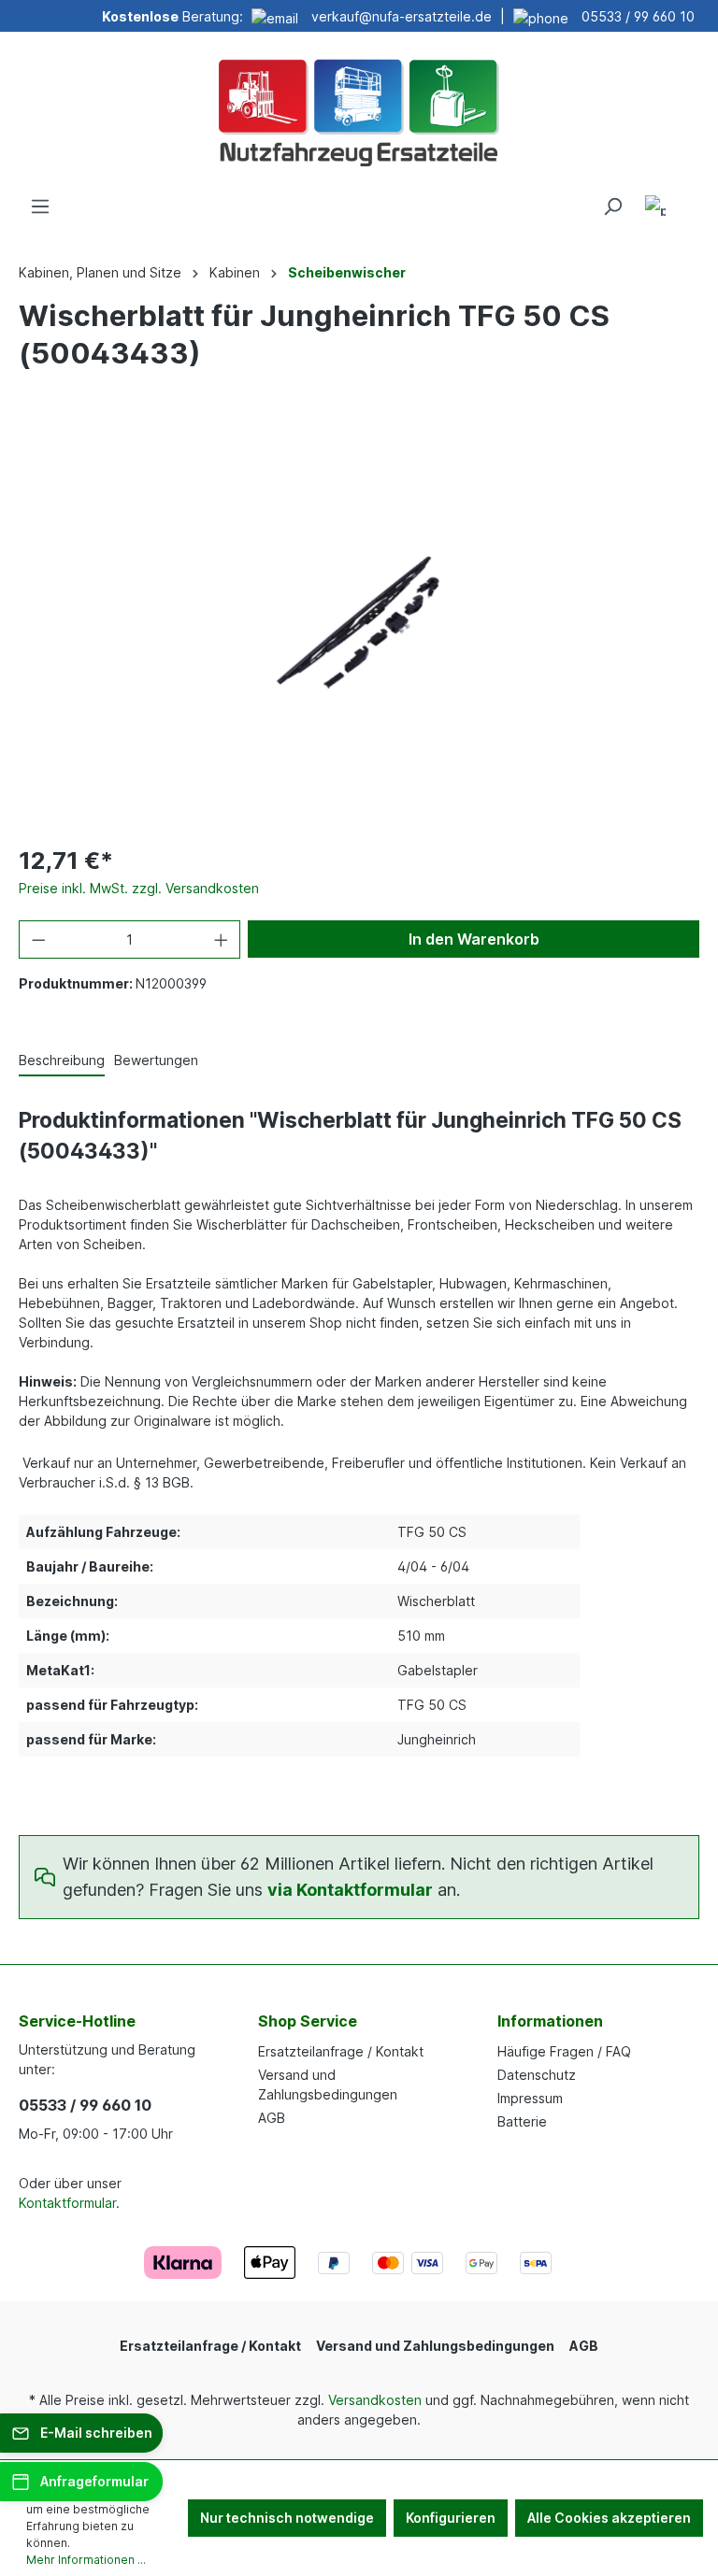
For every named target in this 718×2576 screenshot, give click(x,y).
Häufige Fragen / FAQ (564, 2051)
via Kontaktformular (350, 1890)
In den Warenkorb (474, 939)
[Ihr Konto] (655, 209)
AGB (272, 2118)
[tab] (62, 1061)
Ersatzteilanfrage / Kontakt (341, 2051)
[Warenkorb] (688, 200)
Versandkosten (375, 2400)
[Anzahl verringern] (38, 939)
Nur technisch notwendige (287, 2518)
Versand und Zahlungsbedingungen (435, 2346)
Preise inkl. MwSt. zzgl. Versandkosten (139, 888)
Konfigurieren (451, 2518)
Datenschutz (537, 2075)
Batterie (522, 2121)
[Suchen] (612, 206)
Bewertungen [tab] (156, 1060)
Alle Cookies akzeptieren (609, 2518)
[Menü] (40, 206)
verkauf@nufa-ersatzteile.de (402, 16)
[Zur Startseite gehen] (359, 110)
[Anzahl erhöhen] (222, 939)
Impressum (530, 2098)
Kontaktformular (67, 2203)
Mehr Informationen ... (86, 2560)
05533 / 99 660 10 (638, 16)
